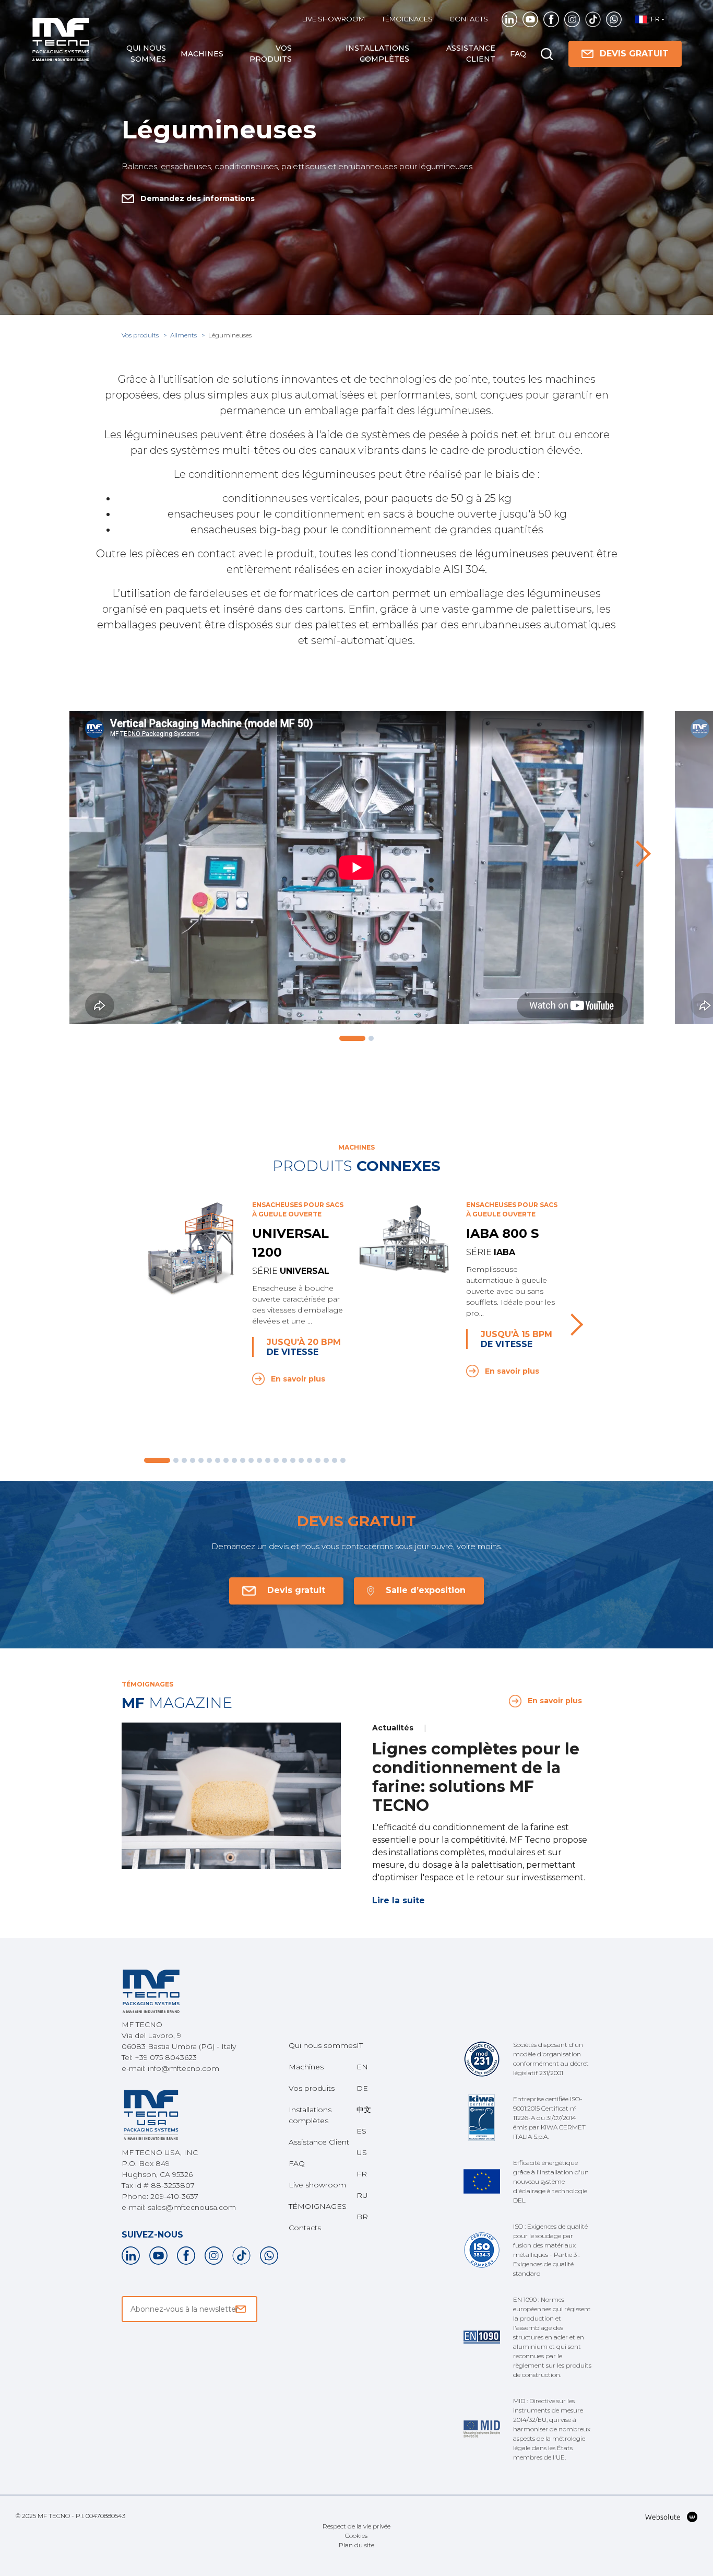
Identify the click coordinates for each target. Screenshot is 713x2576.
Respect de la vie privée (356, 2526)
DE (362, 2088)
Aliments (184, 335)
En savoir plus (298, 1379)
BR (362, 2217)
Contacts (469, 19)
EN (362, 2067)
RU (362, 2195)
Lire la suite (399, 1900)
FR (362, 2174)
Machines (202, 54)
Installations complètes (377, 54)
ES (361, 2131)
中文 (364, 2110)
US (362, 2152)
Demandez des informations (198, 198)
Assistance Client (471, 54)
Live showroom (334, 19)
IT (360, 2045)
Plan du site (356, 2545)
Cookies (356, 2536)
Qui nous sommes (146, 54)
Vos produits (271, 54)
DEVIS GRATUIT (634, 54)
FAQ (518, 54)
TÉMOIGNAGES (407, 19)
